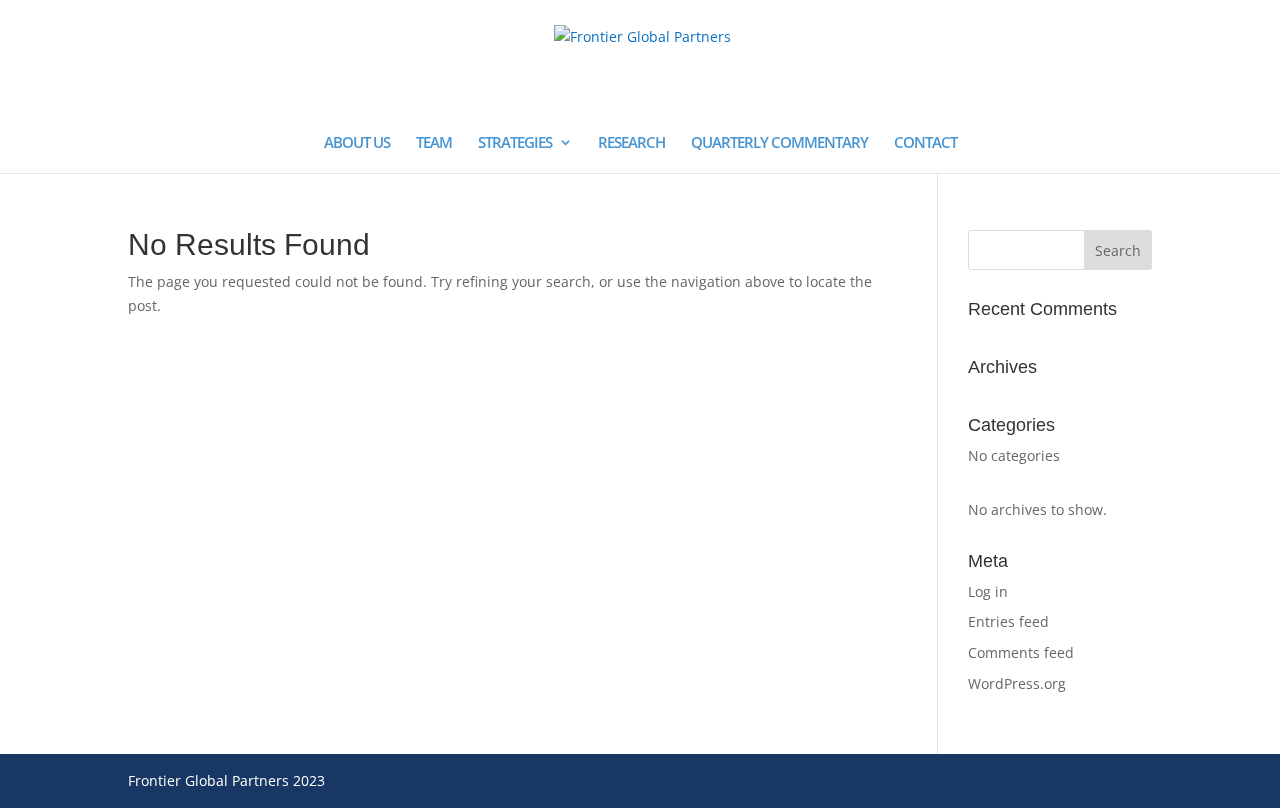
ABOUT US (357, 143)
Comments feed (1021, 652)
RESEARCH (631, 143)
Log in (988, 591)
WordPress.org (1017, 683)
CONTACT (925, 143)
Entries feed (1008, 621)
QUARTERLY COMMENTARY (779, 143)
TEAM (434, 143)
